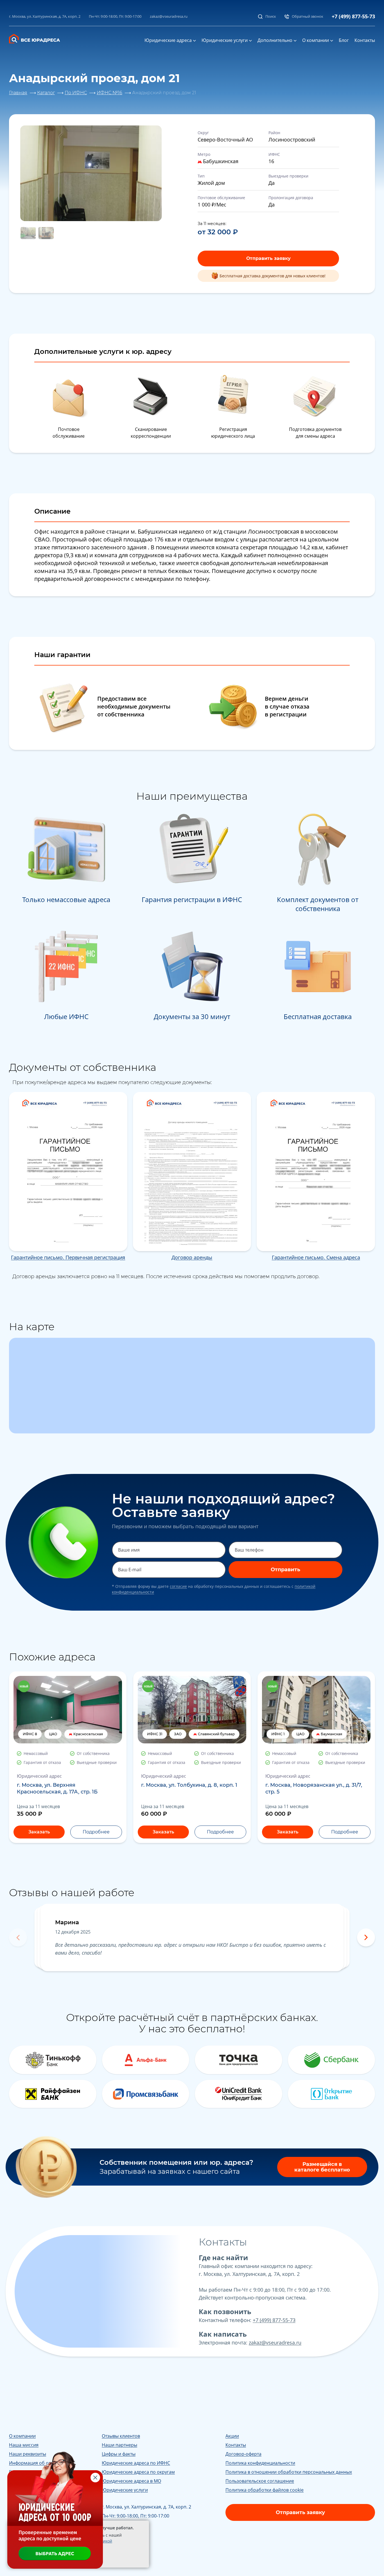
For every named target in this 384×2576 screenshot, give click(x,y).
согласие (178, 1586)
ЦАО (53, 1734)
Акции (232, 2436)
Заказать (39, 1832)
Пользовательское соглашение (260, 2481)
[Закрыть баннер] (95, 2478)
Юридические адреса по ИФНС (136, 2463)
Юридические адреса (168, 40)
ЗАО (178, 1734)
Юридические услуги (225, 40)
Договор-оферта (243, 2454)
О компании (316, 40)
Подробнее (96, 1832)
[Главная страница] (38, 38)
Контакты (365, 40)
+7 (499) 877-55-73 (353, 16)
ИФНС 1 (278, 1734)
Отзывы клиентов (121, 2436)
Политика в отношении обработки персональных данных (289, 2472)
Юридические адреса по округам (138, 2472)
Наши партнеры (119, 2445)
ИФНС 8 (30, 1734)
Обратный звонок (308, 16)
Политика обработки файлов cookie (265, 2490)
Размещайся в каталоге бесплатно (322, 2167)
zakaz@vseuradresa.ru (169, 16)
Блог (344, 40)
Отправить (285, 1570)
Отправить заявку (268, 258)
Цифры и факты (119, 2454)
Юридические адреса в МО (131, 2481)
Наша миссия (24, 2445)
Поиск (271, 16)
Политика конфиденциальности (260, 2463)
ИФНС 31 (155, 1734)
